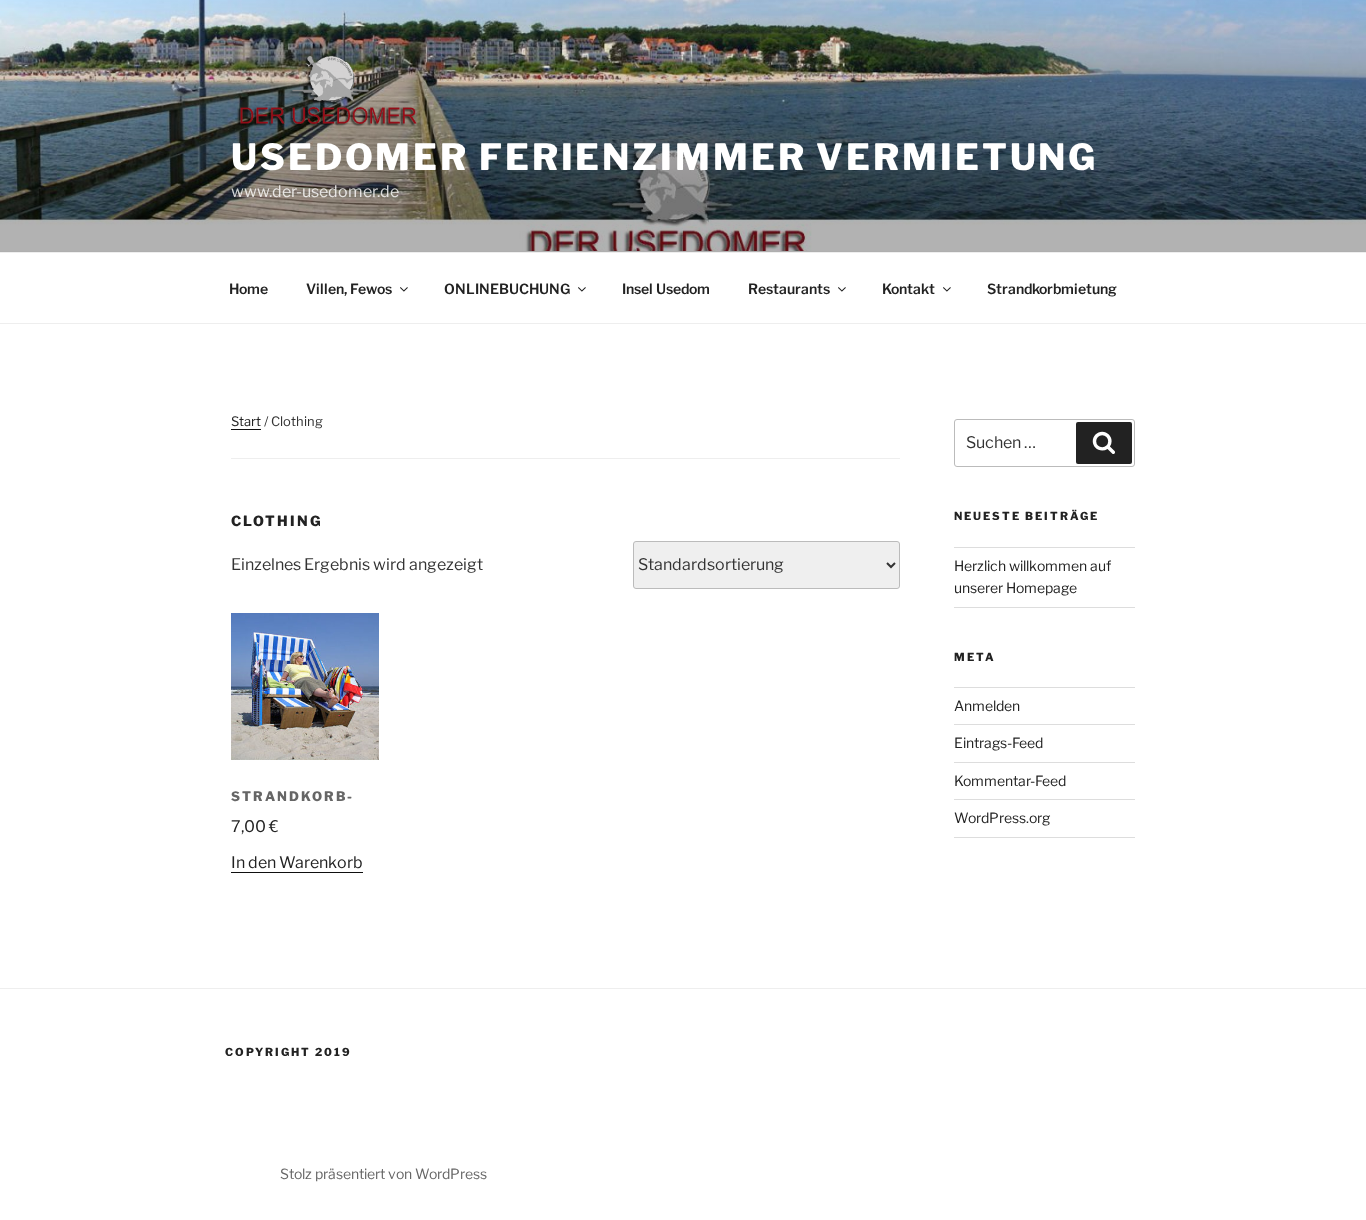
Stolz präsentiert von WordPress (383, 1173)
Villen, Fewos (349, 288)
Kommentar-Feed (1010, 780)
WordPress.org (1002, 817)
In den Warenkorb (297, 862)
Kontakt (908, 288)
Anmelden (987, 705)
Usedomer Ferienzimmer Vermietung (664, 157)
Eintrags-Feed (998, 742)
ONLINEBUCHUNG (507, 288)
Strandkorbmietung (1052, 288)
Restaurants (789, 288)
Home (248, 288)
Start (246, 421)
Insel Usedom (666, 288)
